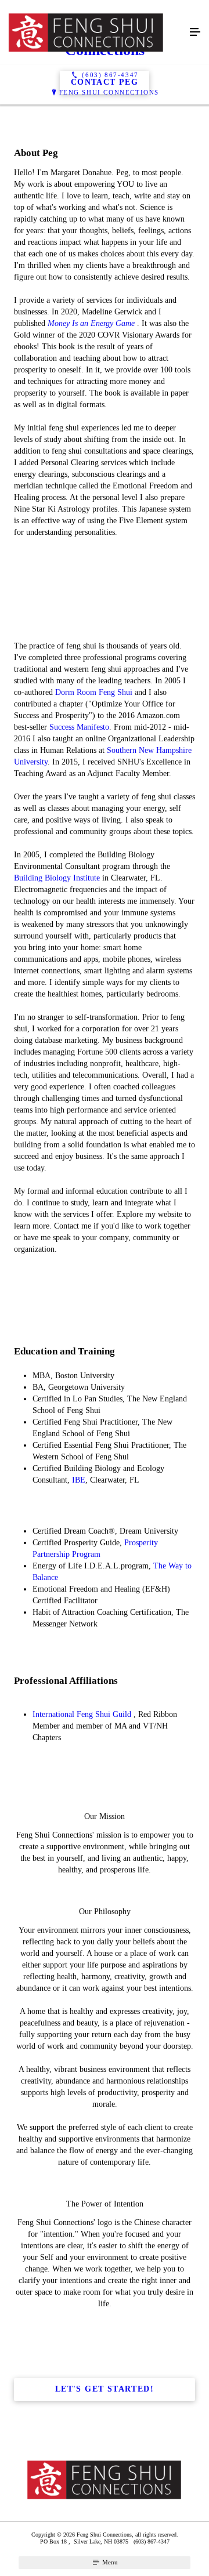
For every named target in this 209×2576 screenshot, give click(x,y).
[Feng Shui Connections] (93, 32)
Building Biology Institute (57, 878)
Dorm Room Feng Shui (94, 692)
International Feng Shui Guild (82, 1714)
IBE (79, 1480)
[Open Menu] (195, 32)
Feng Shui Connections (109, 92)
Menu (109, 2562)
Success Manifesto (79, 727)
